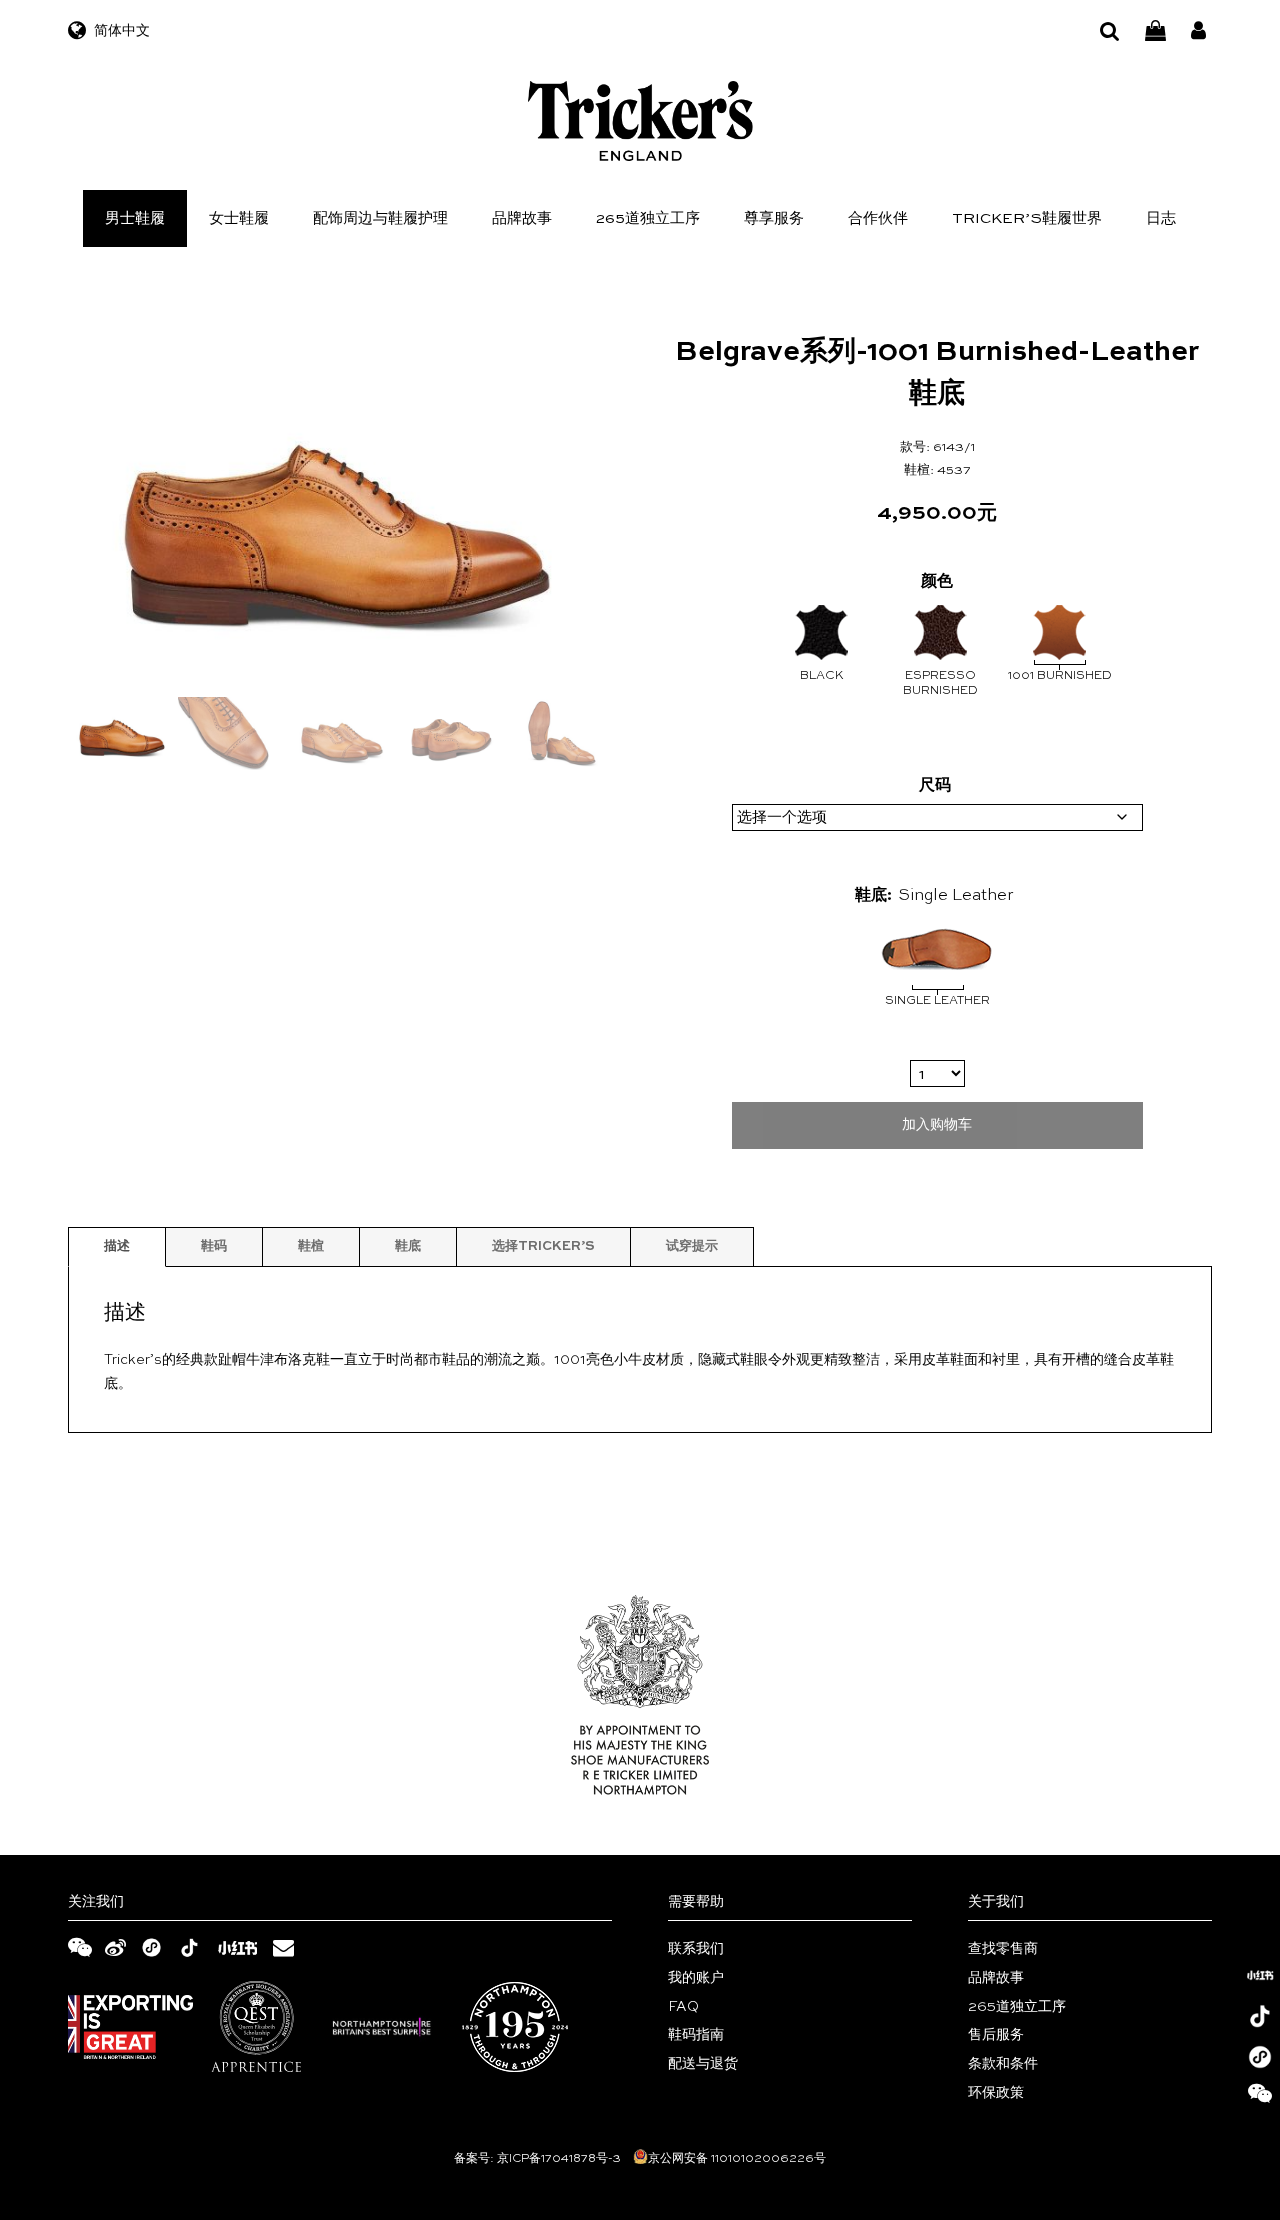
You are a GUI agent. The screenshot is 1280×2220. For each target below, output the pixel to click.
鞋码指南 (696, 2035)
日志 (1161, 218)
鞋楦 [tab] (311, 1246)
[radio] (937, 968)
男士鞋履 (135, 218)
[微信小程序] (1260, 2057)
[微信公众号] (1260, 2098)
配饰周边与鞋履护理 (380, 218)
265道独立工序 (648, 218)
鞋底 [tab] (408, 1246)
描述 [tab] (117, 1246)
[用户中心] (1198, 31)
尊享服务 (774, 218)
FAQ (683, 2007)
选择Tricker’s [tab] (543, 1246)
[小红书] (1260, 1975)
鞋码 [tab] (214, 1246)
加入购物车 (937, 1125)
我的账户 (696, 1978)
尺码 (935, 786)
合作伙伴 (878, 218)
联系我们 (696, 1949)
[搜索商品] (1110, 31)
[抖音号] (1260, 2016)
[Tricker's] (640, 121)
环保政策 (996, 2093)
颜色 (937, 582)
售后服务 (996, 2035)
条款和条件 (1003, 2064)
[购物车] (1155, 31)
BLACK (822, 676)
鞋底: (873, 896)
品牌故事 (522, 218)
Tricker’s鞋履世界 (1027, 218)
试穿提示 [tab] (692, 1246)
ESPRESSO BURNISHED (940, 684)
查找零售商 (1003, 1949)
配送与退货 (703, 2064)
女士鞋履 (239, 218)
